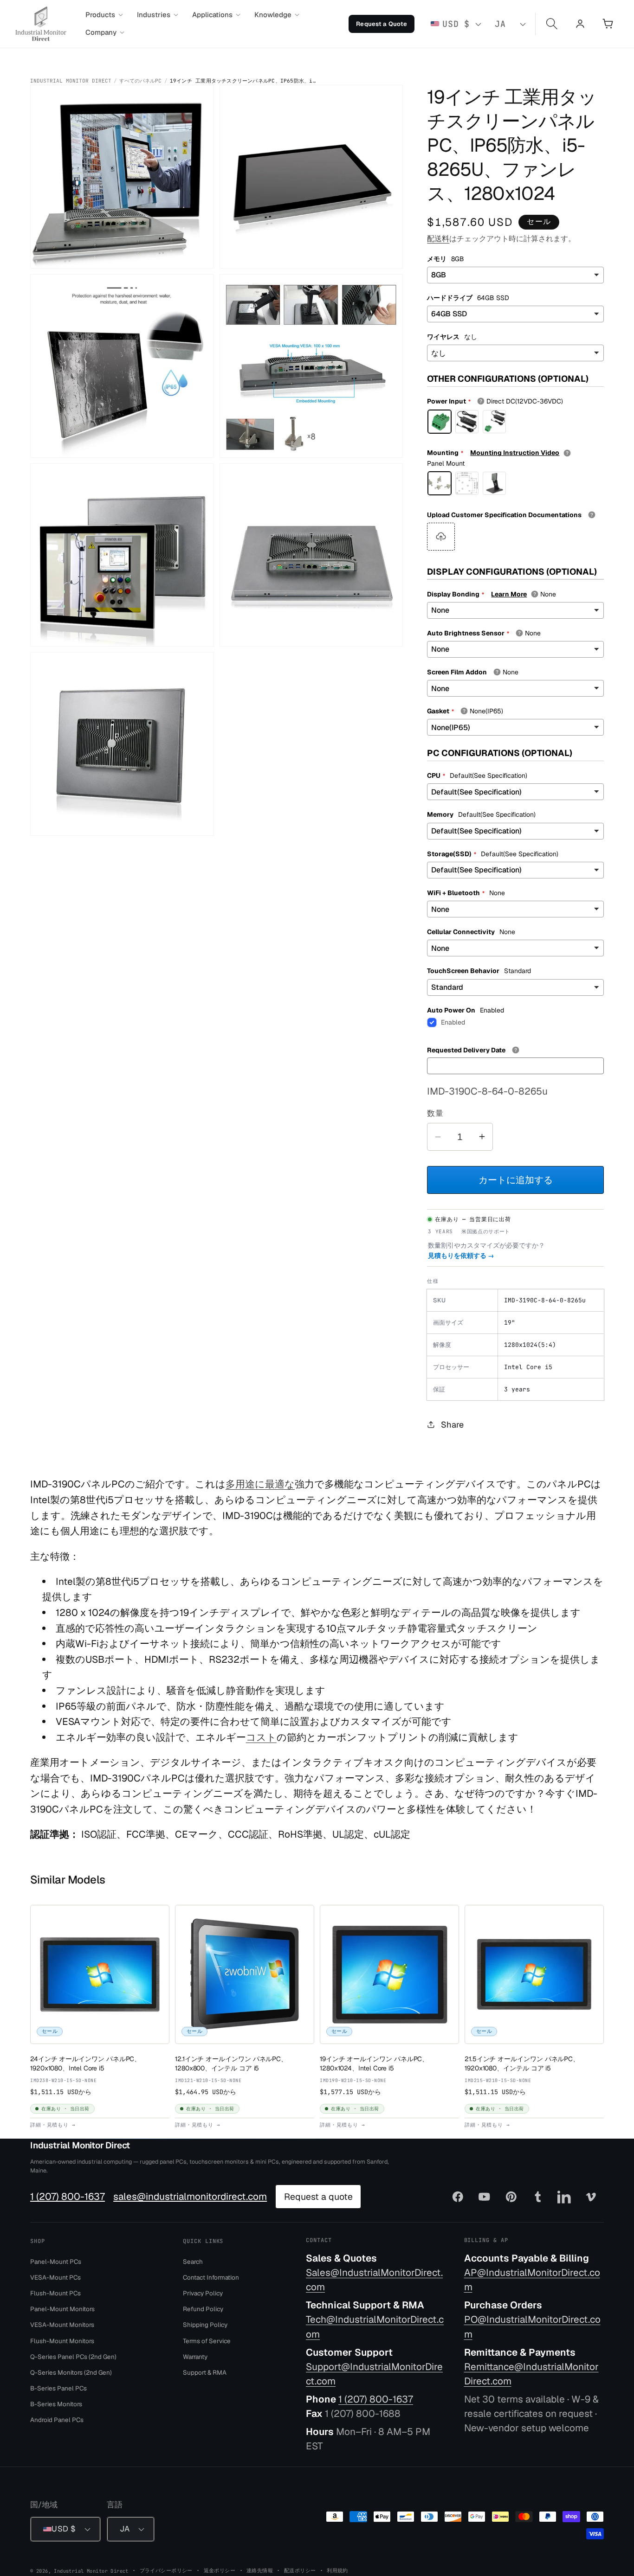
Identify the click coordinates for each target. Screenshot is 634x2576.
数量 (435, 1113)
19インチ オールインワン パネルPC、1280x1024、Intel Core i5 (374, 2063)
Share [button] (452, 1425)
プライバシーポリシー (166, 2570)
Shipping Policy (205, 2325)
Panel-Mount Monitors (62, 2309)
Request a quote (318, 2197)
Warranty (195, 2357)
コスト (261, 1737)
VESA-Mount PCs (55, 2277)
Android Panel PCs (57, 2420)
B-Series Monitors (56, 2404)
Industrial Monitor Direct (71, 81)
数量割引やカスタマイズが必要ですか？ (486, 1250)
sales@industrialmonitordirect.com (190, 2196)
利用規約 (337, 2570)
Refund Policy (203, 2309)
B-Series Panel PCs (58, 2388)
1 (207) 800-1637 (68, 2196)
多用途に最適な (260, 1484)
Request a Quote (382, 24)
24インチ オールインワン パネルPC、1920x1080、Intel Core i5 (85, 2063)
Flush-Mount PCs (55, 2293)
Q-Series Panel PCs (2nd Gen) (73, 2357)
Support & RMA (205, 2372)
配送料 (438, 239)
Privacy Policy (203, 2293)
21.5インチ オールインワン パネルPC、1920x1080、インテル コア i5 (522, 2063)
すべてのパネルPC (140, 81)
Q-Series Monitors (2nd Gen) (71, 2372)
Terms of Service (207, 2340)
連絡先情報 (260, 2570)
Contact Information (211, 2277)
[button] (104, 15)
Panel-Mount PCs (56, 2262)
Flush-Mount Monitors (62, 2340)
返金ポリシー (220, 2570)
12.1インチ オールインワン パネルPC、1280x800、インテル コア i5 (231, 2063)
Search (193, 2262)
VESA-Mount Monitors (62, 2325)
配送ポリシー (300, 2570)
